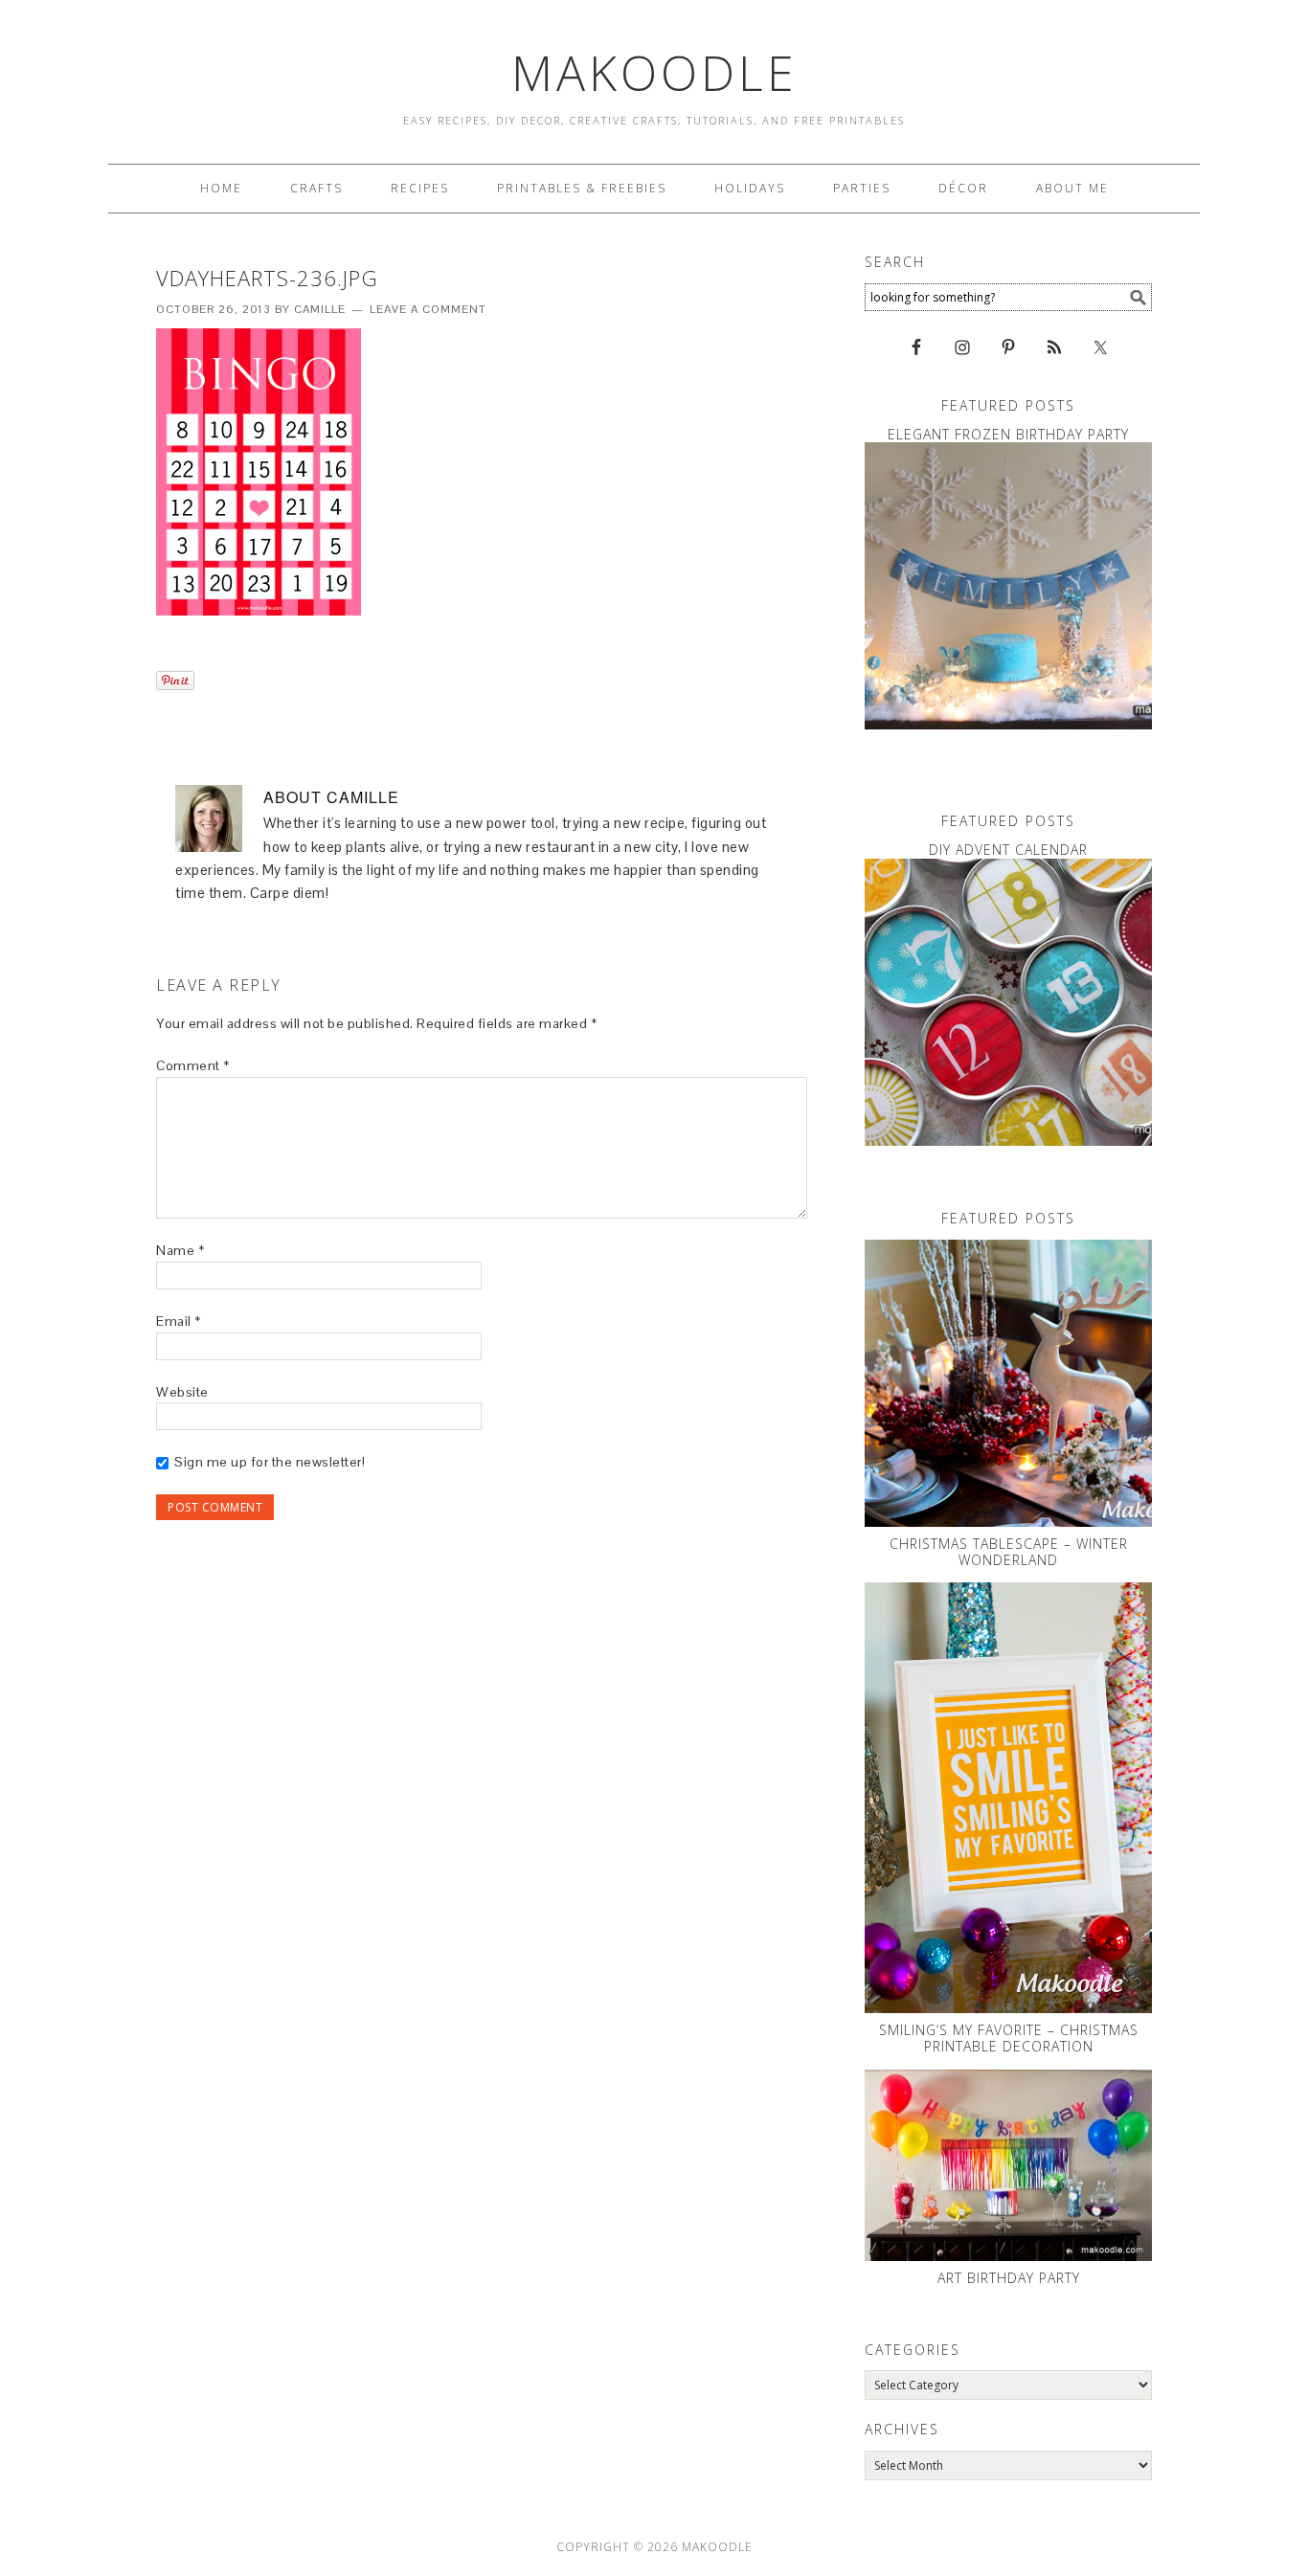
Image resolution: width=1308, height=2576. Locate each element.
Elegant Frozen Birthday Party (1008, 434)
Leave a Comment (428, 309)
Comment (193, 1065)
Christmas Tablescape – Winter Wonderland (1009, 1552)
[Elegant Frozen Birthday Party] (1008, 586)
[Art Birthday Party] (1008, 2165)
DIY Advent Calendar (1008, 850)
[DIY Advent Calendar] (1008, 1002)
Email (179, 1321)
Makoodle (654, 73)
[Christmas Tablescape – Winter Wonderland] (1008, 1383)
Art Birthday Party (1009, 2278)
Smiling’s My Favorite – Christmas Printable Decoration (1009, 2038)
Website (182, 1392)
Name (180, 1250)
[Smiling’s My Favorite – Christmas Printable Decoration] (1008, 1798)
